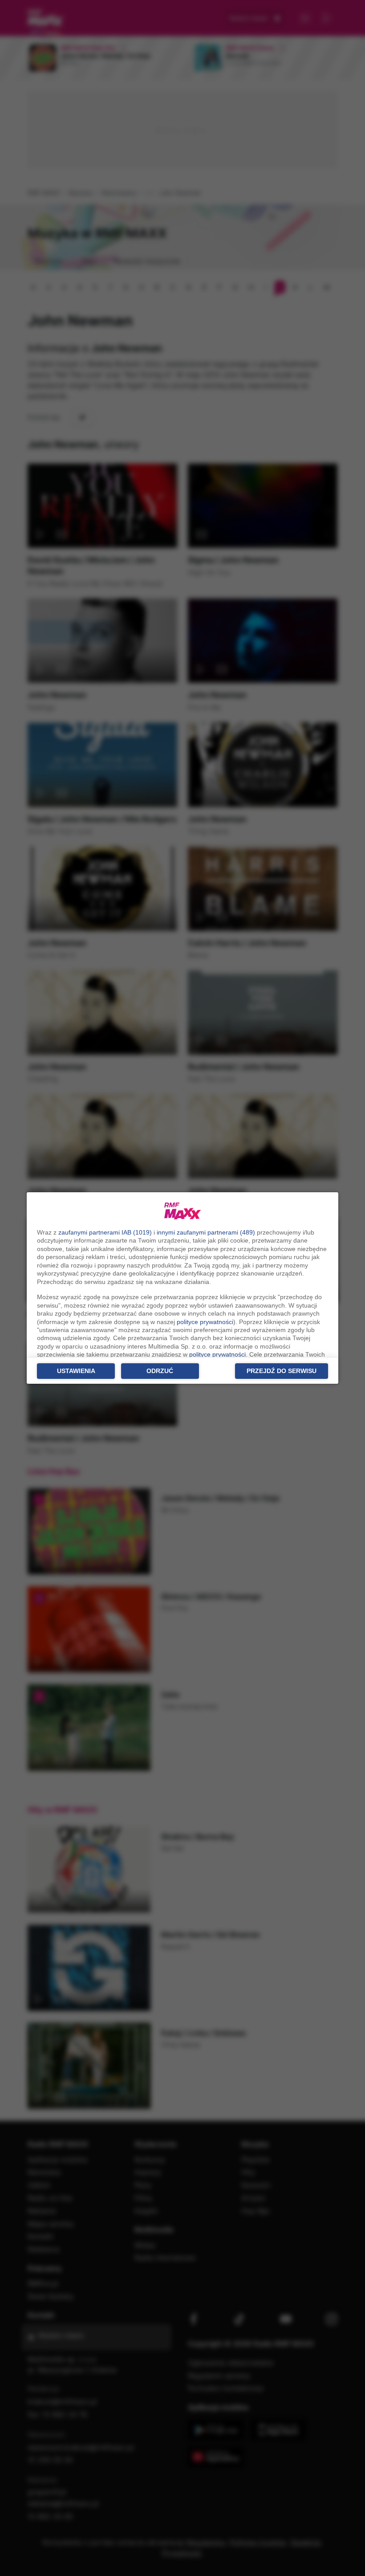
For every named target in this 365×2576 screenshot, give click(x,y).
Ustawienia (76, 1371)
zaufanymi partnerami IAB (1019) (105, 1232)
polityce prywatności (205, 1322)
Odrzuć (160, 1371)
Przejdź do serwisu (282, 1371)
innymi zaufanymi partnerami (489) (206, 1232)
